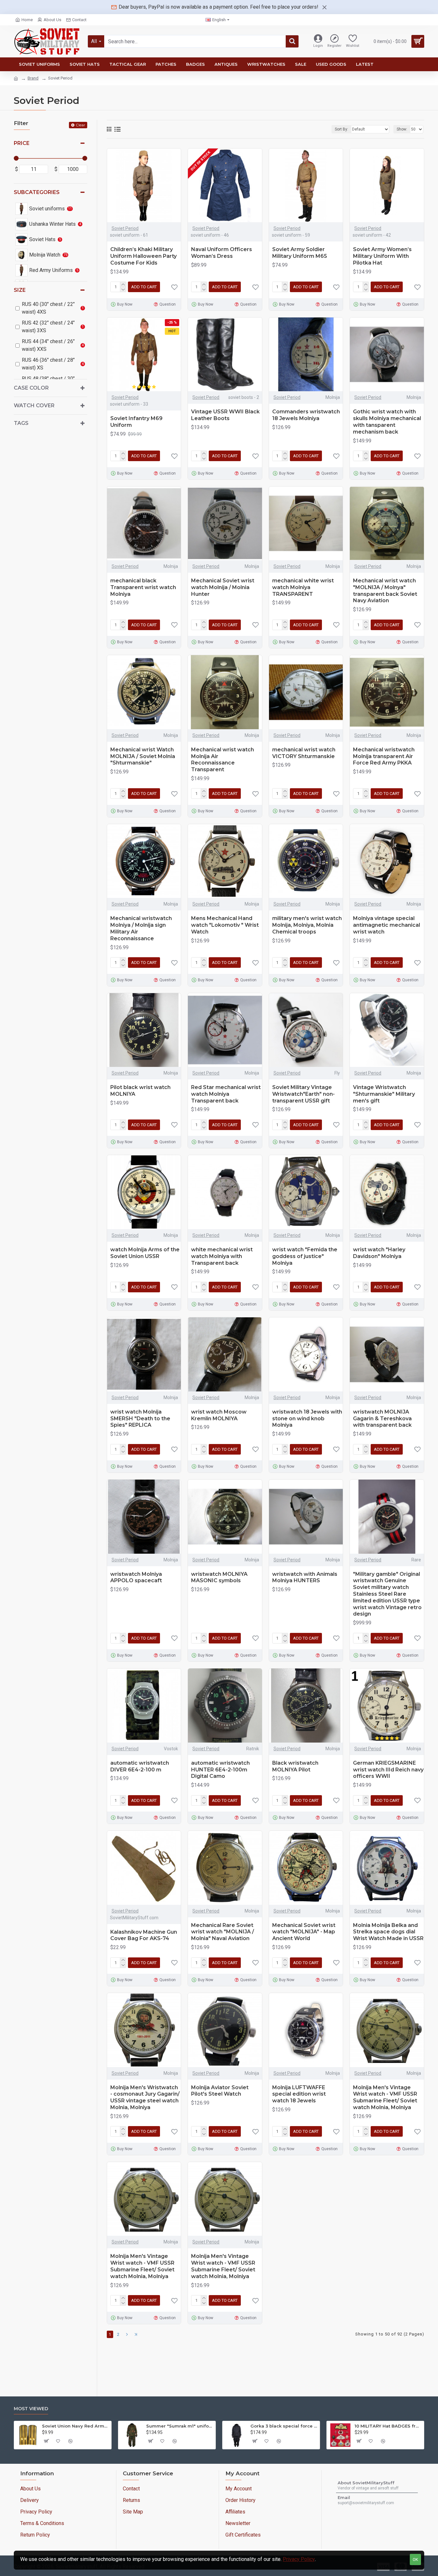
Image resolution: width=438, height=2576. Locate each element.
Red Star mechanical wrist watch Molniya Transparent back (226, 1094)
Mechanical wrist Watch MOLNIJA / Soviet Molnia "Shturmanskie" (143, 756)
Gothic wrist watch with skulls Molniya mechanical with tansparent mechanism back (387, 422)
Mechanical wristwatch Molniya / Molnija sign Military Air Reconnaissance (141, 928)
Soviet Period (125, 228)
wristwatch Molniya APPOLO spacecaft (136, 1577)
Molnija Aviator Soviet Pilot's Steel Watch (220, 2091)
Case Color (31, 388)
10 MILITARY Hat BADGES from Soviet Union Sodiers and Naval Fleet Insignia (388, 2426)
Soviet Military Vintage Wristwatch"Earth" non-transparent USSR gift (303, 1094)
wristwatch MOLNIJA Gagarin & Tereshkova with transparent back (382, 1419)
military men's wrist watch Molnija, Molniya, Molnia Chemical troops (307, 925)
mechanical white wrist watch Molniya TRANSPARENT (303, 587)
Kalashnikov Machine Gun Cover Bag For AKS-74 (144, 1935)
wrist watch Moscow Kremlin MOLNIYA (219, 1415)
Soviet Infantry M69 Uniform (136, 422)
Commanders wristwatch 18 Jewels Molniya (306, 415)
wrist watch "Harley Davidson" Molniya (379, 1253)
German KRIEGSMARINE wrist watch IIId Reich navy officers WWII (388, 1770)
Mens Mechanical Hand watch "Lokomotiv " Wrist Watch (225, 925)
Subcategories (37, 192)
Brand (33, 78)
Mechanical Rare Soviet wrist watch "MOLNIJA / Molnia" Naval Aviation (223, 1932)
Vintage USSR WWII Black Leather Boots (225, 415)
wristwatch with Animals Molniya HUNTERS (305, 1577)
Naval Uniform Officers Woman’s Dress (222, 253)
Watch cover (34, 405)
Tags (21, 423)
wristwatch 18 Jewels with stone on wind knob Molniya (307, 1419)
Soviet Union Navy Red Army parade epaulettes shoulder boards (76, 2426)
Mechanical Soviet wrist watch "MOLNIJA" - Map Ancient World (304, 1932)
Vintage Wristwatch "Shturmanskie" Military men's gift (384, 1094)
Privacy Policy (299, 2559)
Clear (80, 125)
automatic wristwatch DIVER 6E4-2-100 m (140, 1766)
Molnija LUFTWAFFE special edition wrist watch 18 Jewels (299, 2094)
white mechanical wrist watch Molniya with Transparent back (222, 1256)
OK (415, 2559)
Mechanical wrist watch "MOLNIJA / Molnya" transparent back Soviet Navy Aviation (385, 591)
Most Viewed (31, 2409)
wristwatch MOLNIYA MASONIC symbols (219, 1577)
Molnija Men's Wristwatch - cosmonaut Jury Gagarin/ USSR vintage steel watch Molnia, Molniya (145, 2097)
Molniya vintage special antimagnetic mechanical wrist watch (387, 925)
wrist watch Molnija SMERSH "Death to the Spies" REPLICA (140, 1419)
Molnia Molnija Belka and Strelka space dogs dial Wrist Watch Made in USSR (388, 1932)
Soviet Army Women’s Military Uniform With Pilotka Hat (382, 256)
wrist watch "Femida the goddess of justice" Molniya (305, 1256)
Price (22, 143)
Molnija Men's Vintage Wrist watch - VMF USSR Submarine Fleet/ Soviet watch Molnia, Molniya (385, 2097)
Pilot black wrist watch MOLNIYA (140, 1091)
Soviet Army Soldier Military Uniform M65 (300, 253)
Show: (402, 129)
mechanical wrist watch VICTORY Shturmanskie (304, 753)
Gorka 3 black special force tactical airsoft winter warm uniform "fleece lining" (284, 2426)
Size (20, 290)
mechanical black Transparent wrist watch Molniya (143, 587)
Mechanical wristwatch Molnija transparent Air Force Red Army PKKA (384, 756)
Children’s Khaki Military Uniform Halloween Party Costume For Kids (143, 256)
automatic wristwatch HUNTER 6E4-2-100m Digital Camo (220, 1770)
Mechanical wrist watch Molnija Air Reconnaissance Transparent (223, 760)
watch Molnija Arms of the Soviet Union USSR (145, 1253)
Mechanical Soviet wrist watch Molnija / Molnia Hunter (223, 587)
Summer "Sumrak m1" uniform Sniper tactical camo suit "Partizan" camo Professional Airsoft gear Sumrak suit (180, 2426)
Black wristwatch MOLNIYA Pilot (295, 1766)
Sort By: (341, 129)
